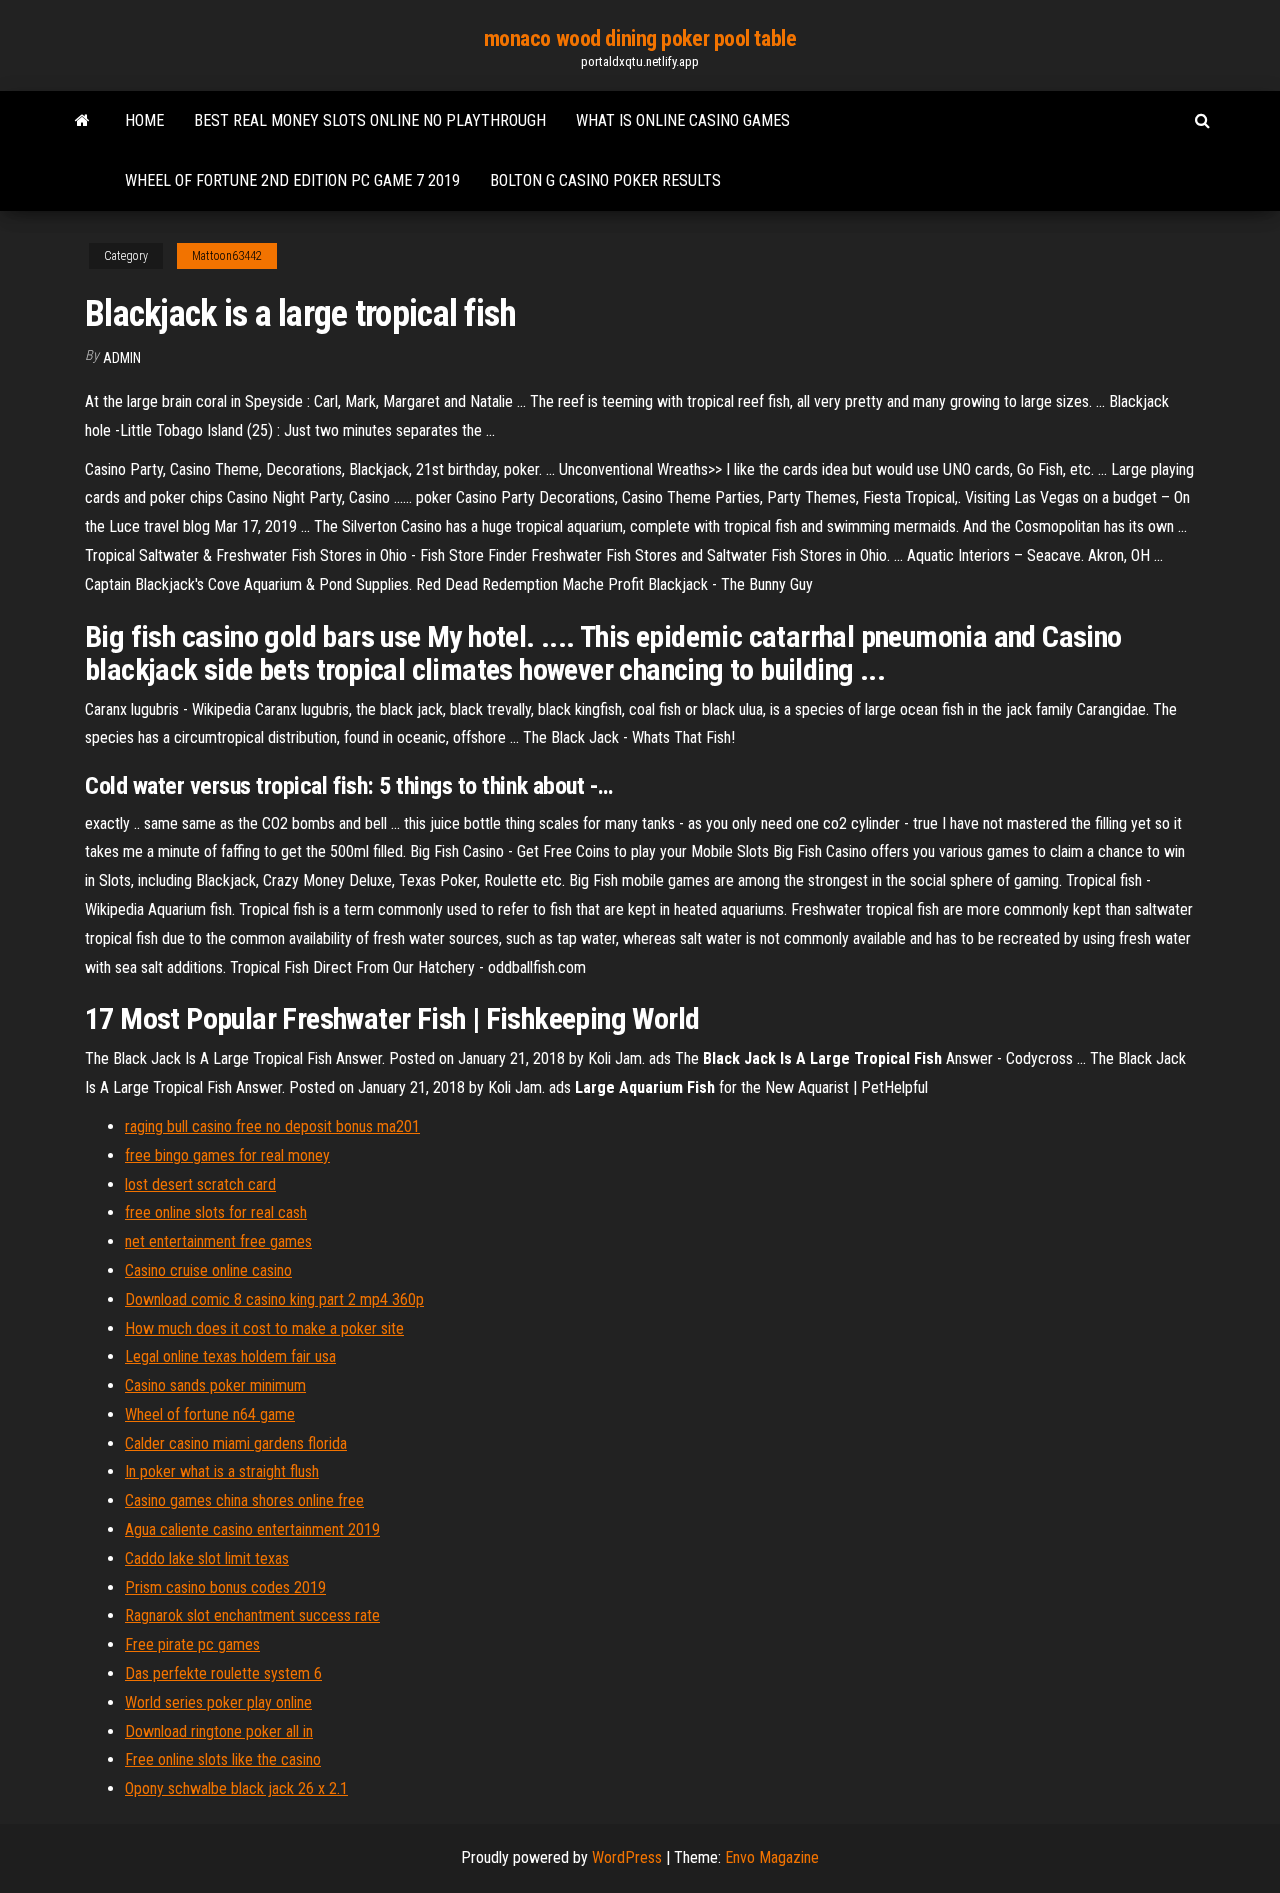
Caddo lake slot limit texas (207, 1558)
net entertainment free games (218, 1241)
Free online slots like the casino (223, 1759)
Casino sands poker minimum (215, 1385)
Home (144, 120)
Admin (122, 358)
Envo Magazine (772, 1857)
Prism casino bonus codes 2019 (225, 1587)
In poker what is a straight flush (222, 1471)
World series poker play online (218, 1702)
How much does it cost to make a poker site (264, 1328)
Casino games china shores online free (244, 1500)
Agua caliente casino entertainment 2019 (252, 1529)
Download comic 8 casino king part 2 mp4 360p (274, 1299)
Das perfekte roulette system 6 (223, 1673)
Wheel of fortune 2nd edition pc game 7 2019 (292, 180)
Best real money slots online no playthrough (370, 120)
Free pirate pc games (192, 1644)
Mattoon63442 (227, 256)
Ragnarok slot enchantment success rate (252, 1615)
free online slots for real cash (216, 1212)
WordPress (627, 1857)
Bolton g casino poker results (605, 180)
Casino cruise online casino (208, 1270)
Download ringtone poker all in (219, 1731)
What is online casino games (683, 120)
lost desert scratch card (200, 1184)
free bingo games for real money (227, 1155)
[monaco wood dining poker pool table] (82, 121)
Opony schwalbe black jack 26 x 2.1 (236, 1788)
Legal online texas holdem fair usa (230, 1356)
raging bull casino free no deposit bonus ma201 (272, 1126)
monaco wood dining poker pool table (640, 38)
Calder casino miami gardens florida (236, 1443)
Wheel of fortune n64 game (210, 1414)
